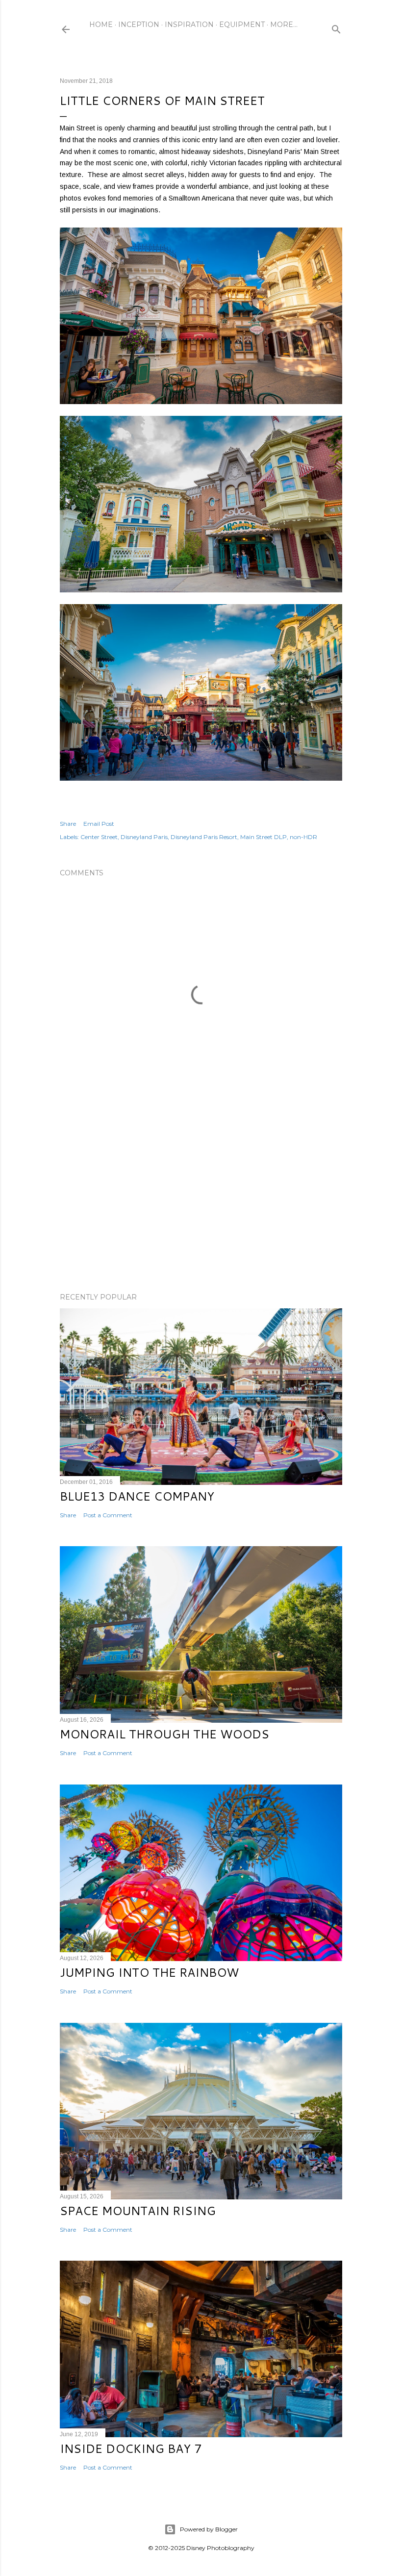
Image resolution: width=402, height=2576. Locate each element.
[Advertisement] (201, 1199)
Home (101, 25)
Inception (139, 25)
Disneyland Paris (144, 837)
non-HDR (303, 837)
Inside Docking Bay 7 (131, 2448)
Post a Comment (108, 1515)
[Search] (336, 27)
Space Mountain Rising (138, 2211)
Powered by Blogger (209, 2529)
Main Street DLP (264, 837)
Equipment (242, 25)
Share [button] (68, 824)
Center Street (99, 837)
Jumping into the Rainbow (149, 1972)
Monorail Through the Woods (164, 1734)
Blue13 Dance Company (137, 1496)
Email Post (99, 824)
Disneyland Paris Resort (204, 837)
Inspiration (189, 25)
